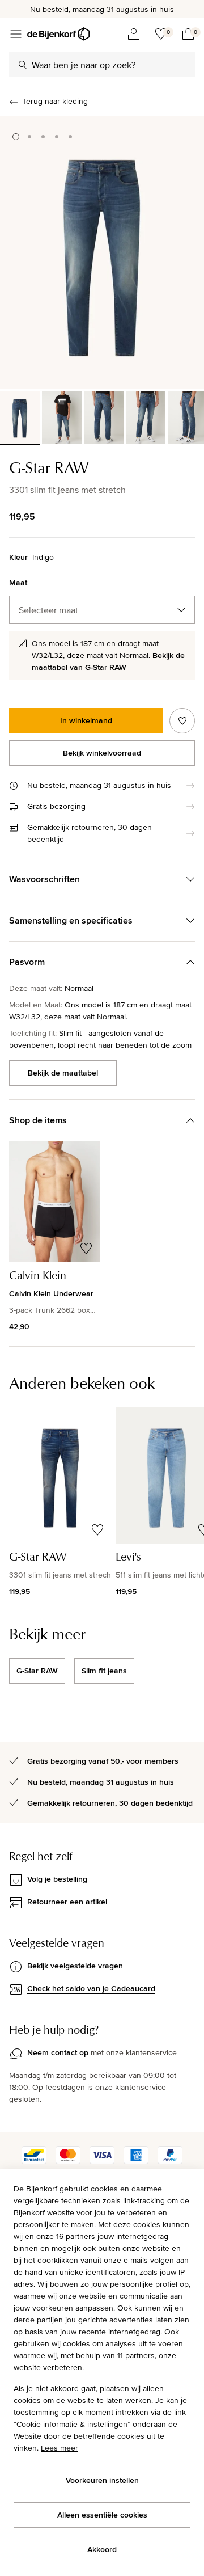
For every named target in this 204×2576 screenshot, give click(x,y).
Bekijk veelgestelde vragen (75, 1966)
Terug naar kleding (55, 101)
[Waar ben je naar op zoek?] (23, 65)
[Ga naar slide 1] (16, 137)
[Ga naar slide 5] (70, 137)
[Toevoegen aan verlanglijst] (182, 721)
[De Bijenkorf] (58, 34)
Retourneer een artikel (67, 1902)
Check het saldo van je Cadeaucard (91, 1988)
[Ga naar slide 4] (57, 137)
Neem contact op (58, 2052)
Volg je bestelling (57, 1879)
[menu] (16, 34)
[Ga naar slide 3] (43, 137)
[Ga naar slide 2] (29, 137)
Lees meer (59, 2448)
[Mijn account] (134, 34)
